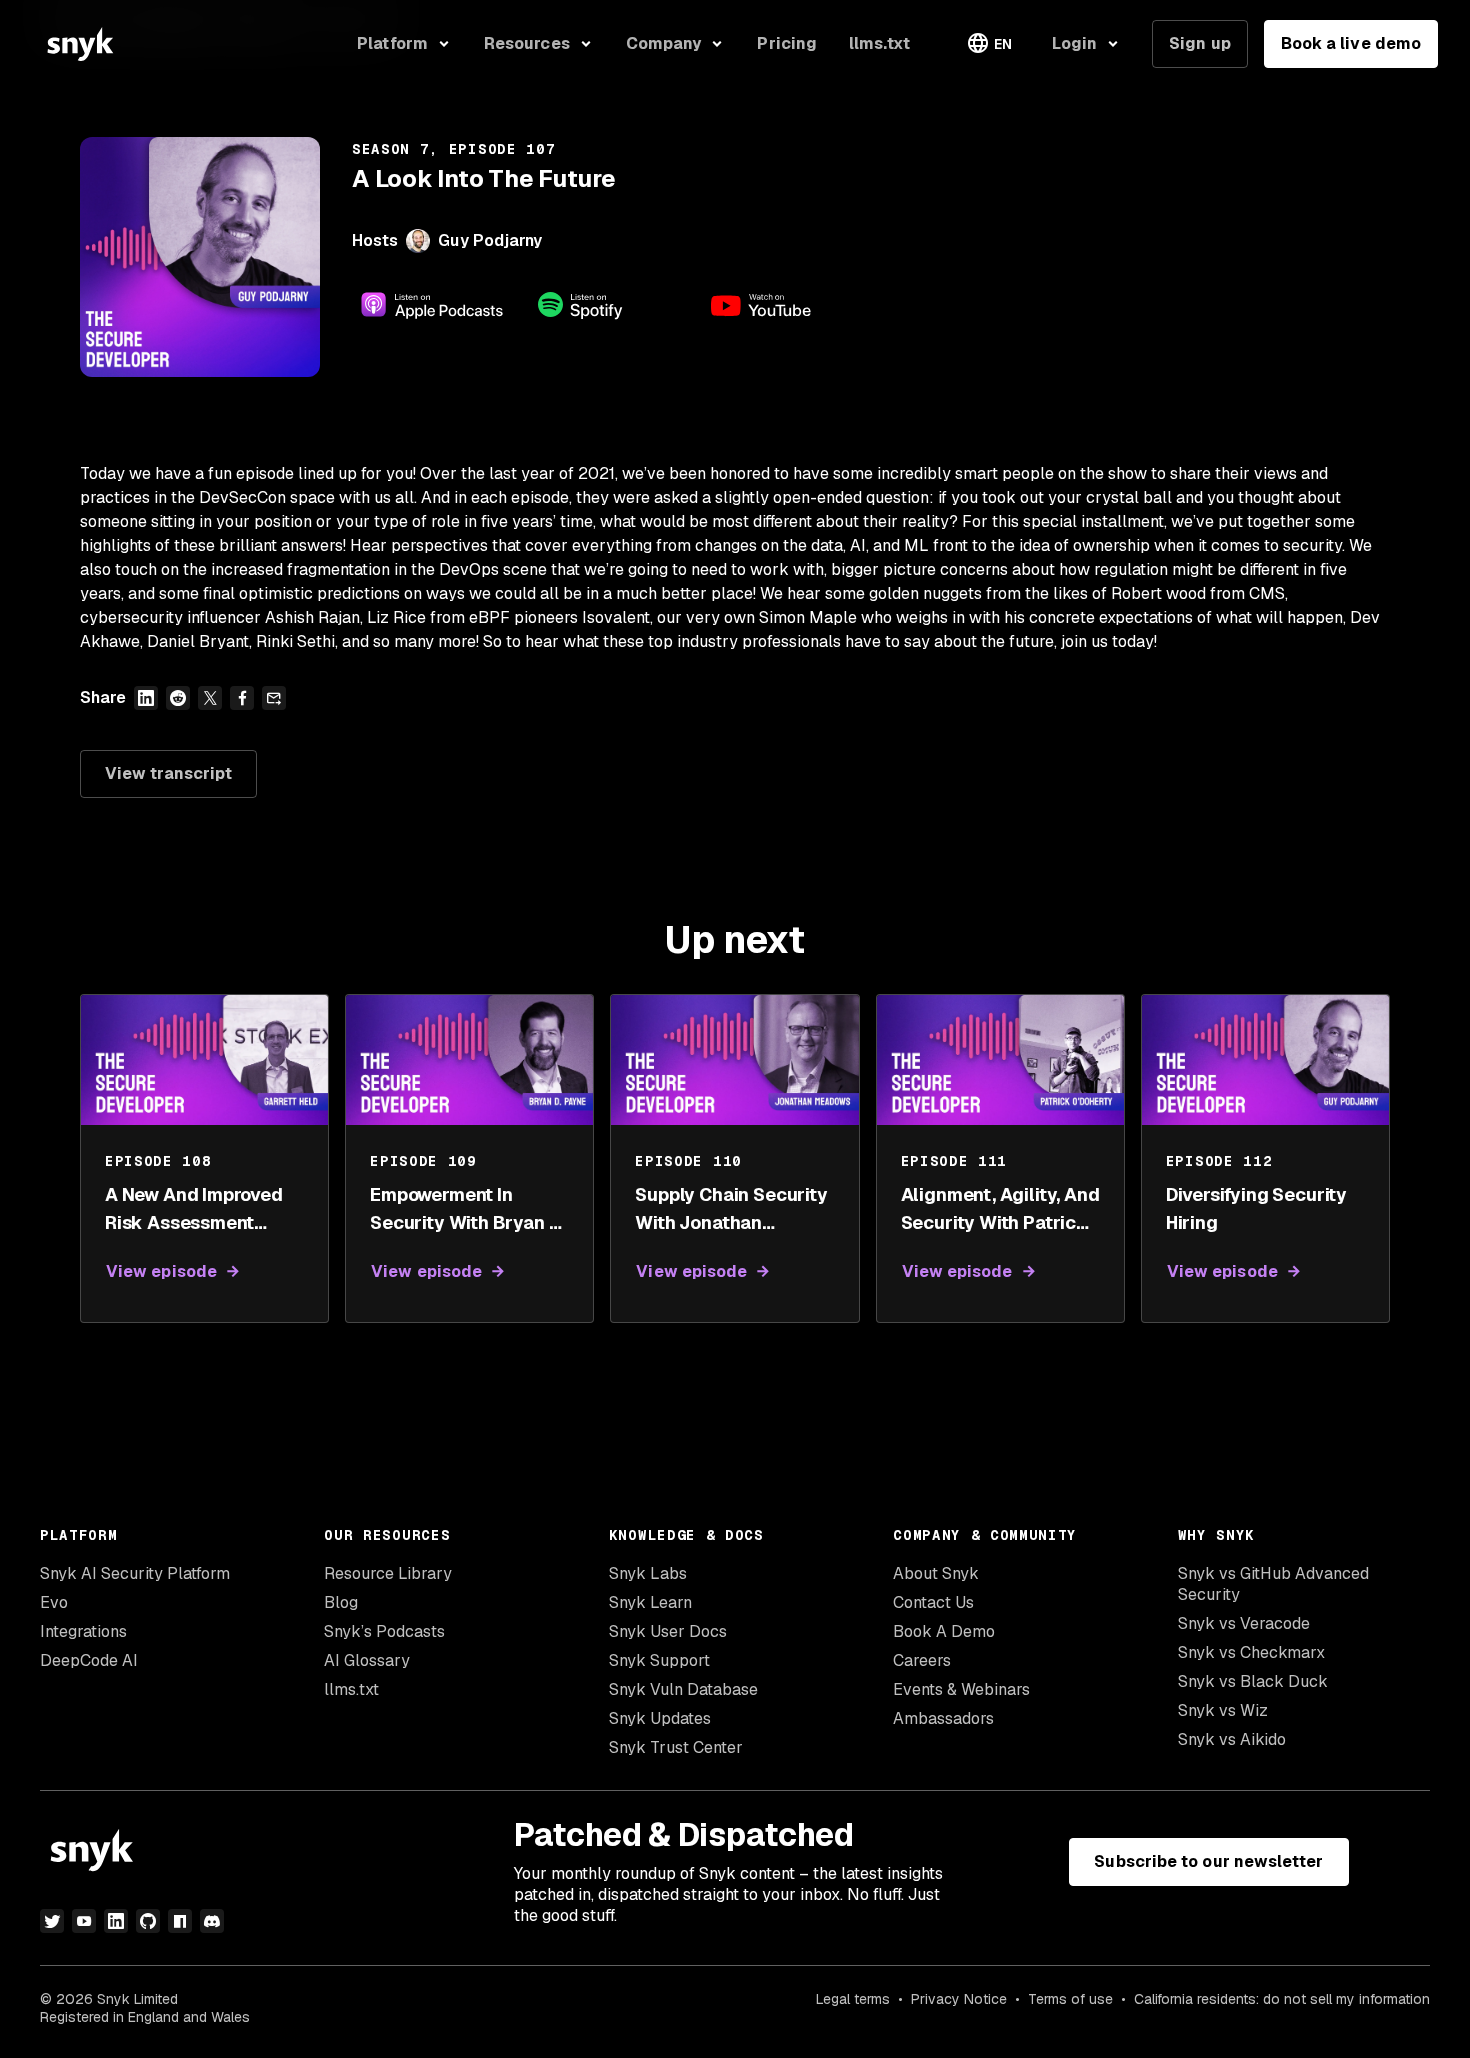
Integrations (83, 1631)
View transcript (168, 773)
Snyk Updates (660, 1718)
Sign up (1200, 43)
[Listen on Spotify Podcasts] (608, 305)
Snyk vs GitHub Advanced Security (1273, 1584)
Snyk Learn (650, 1602)
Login (1074, 43)
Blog (341, 1602)
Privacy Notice (959, 1999)
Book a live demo (1351, 43)
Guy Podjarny (490, 240)
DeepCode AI (89, 1660)
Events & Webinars (961, 1689)
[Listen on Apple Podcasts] (432, 305)
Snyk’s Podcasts (384, 1631)
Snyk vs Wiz (1223, 1710)
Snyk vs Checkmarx (1251, 1652)
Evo (54, 1602)
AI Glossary (367, 1660)
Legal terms (853, 1999)
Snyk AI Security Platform (135, 1573)
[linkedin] (116, 1921)
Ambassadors (943, 1718)
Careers (922, 1660)
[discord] (212, 1921)
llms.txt (351, 1689)
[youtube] (84, 1921)
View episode (161, 1271)
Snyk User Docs (668, 1631)
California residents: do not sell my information (1282, 1999)
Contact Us (933, 1602)
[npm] (180, 1921)
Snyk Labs (648, 1573)
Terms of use (1070, 1999)
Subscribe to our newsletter (1208, 1861)
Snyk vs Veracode (1244, 1623)
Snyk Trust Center (676, 1747)
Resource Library (388, 1573)
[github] (148, 1921)
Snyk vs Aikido (1232, 1739)
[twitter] (52, 1921)
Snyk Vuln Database (683, 1689)
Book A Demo (944, 1631)
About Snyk (936, 1573)
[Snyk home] (80, 44)
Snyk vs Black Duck (1253, 1681)
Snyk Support (659, 1660)
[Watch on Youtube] (784, 305)
